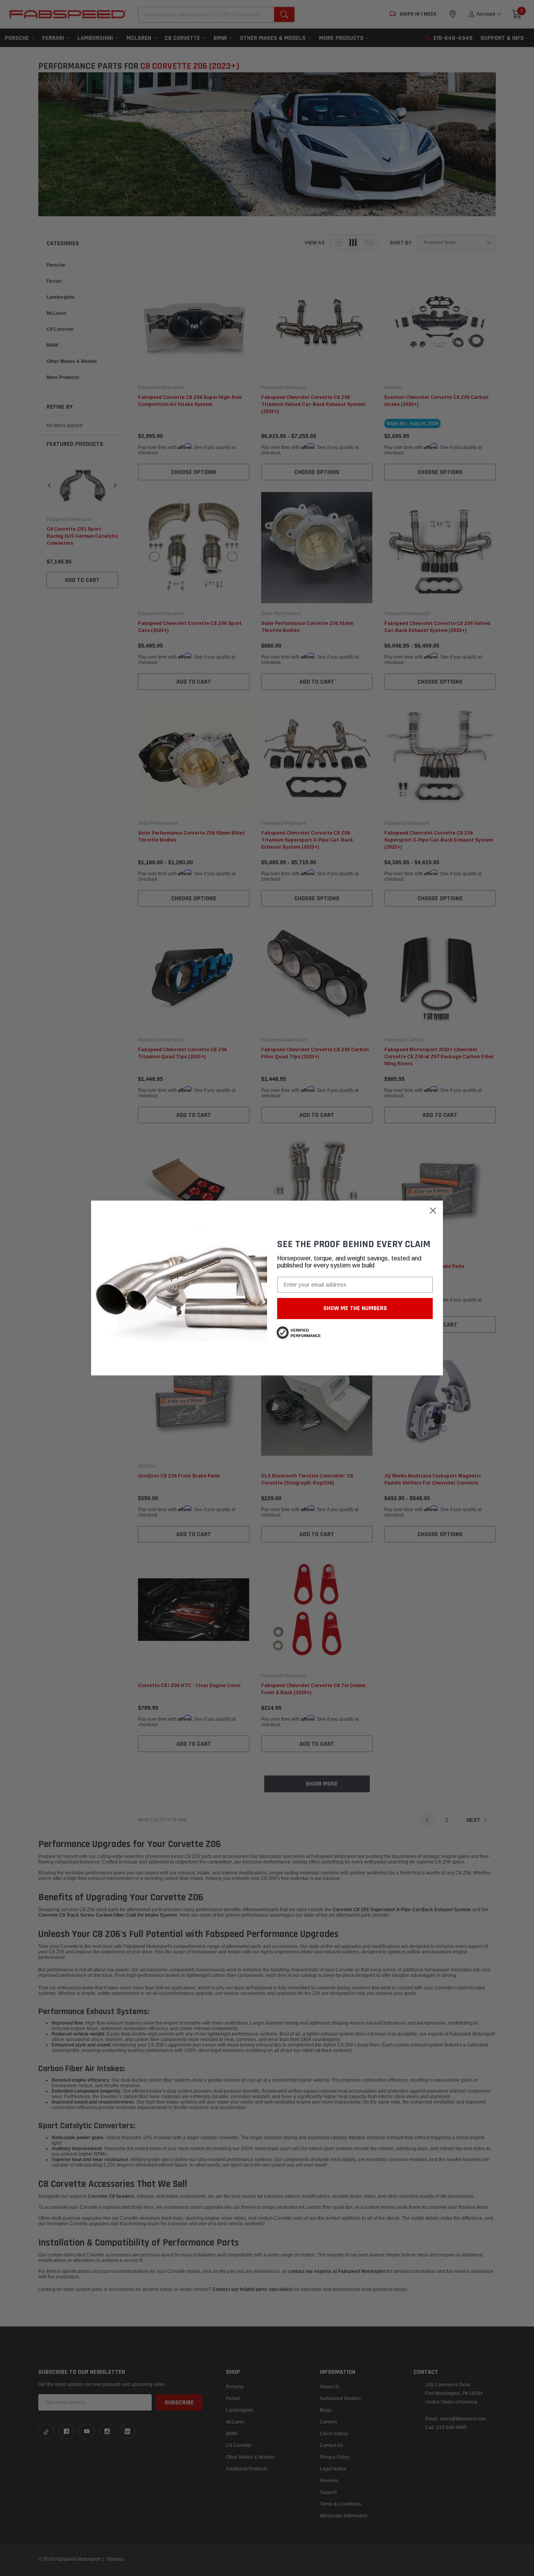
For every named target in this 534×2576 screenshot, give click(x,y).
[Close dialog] (433, 1211)
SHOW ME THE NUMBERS (355, 1308)
